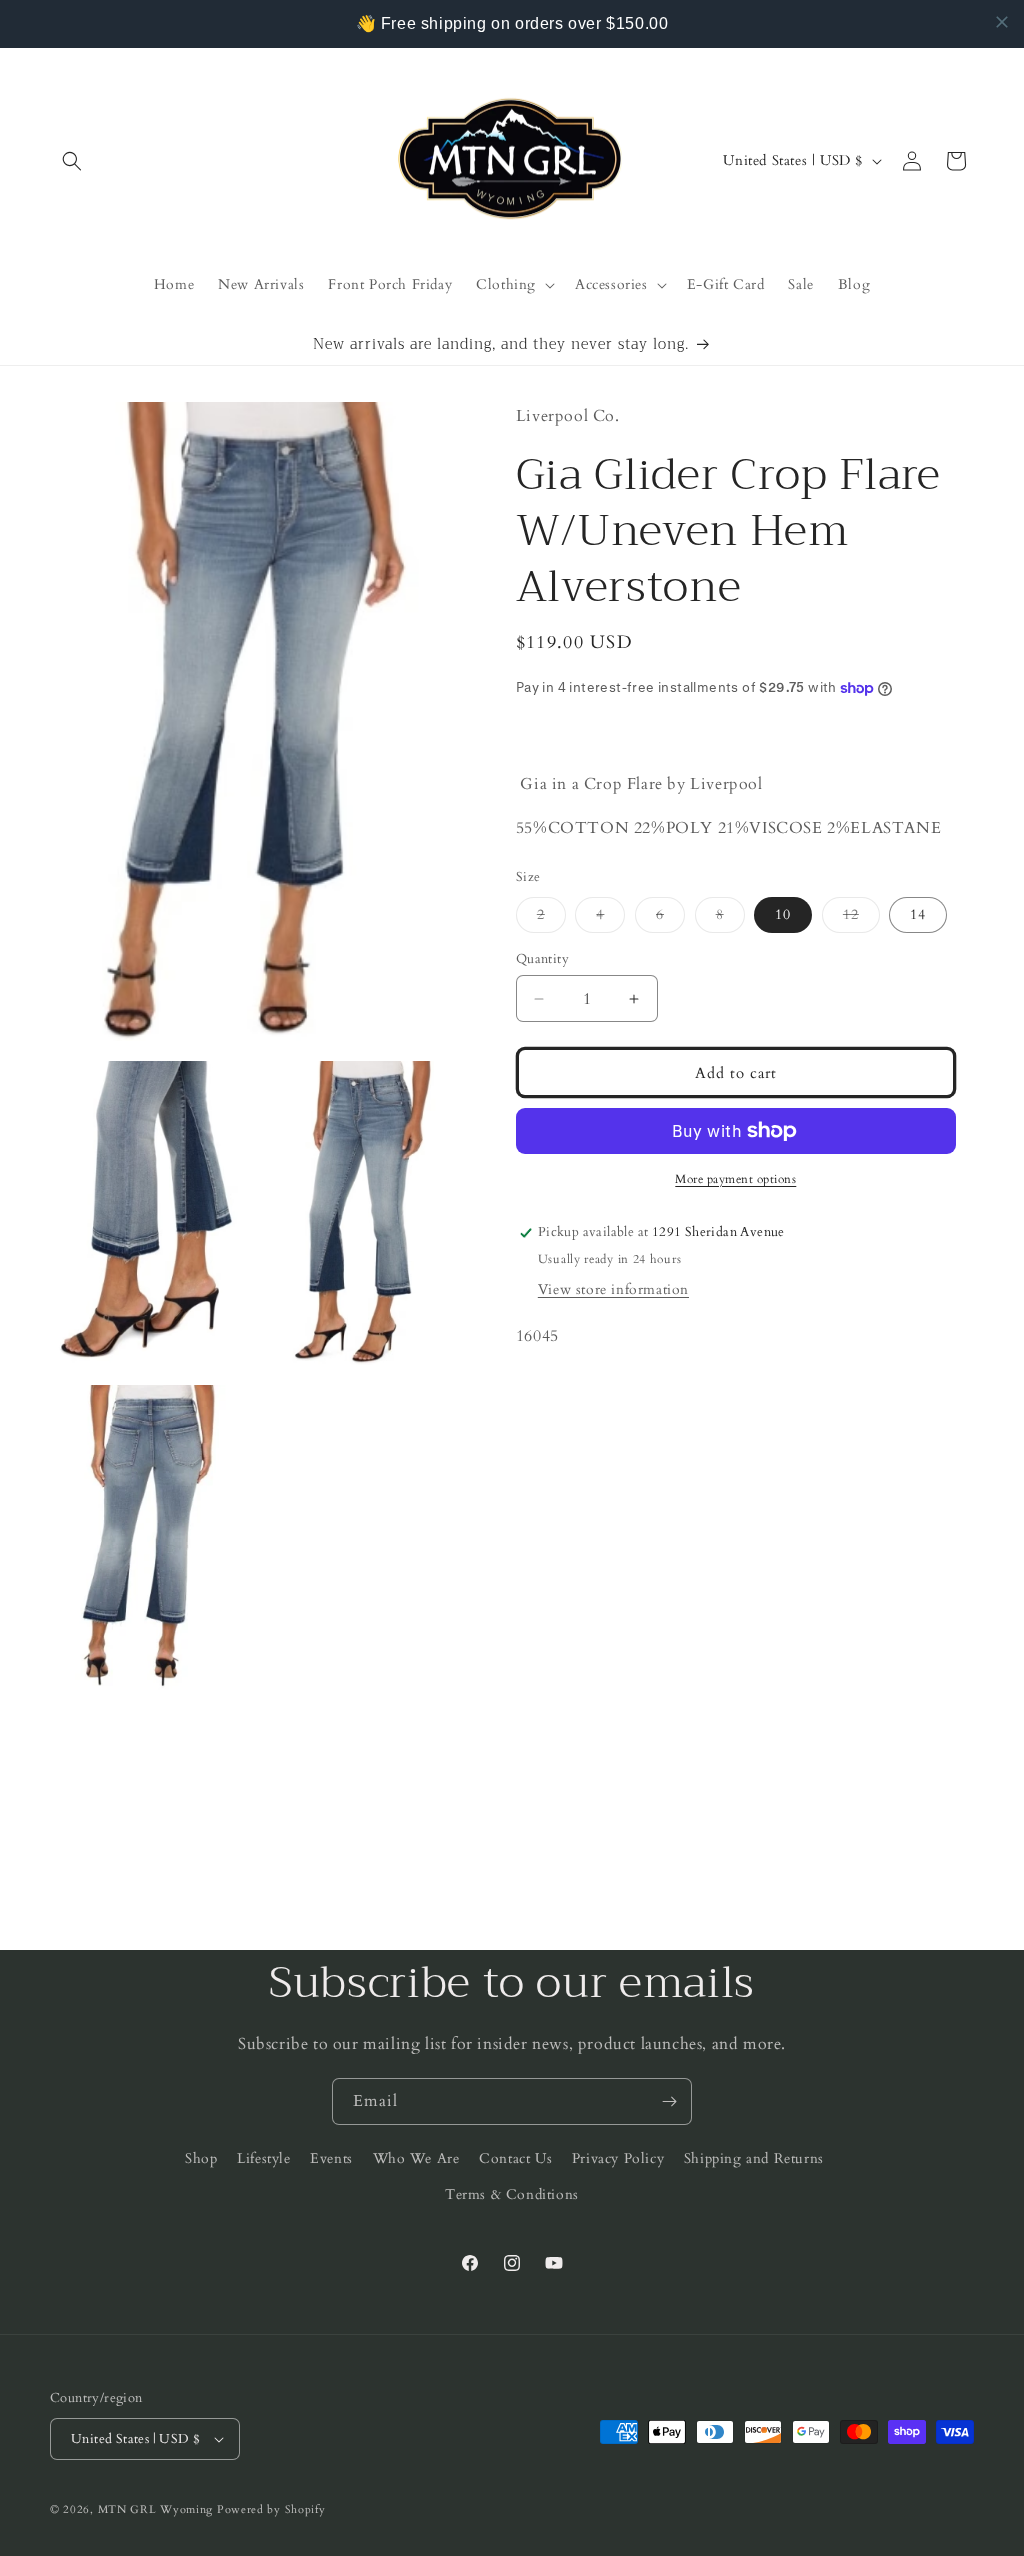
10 (783, 914)
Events (331, 2158)
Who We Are (416, 2158)
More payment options (735, 1179)
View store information (613, 1289)
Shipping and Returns (754, 2158)
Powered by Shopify (271, 2509)
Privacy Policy (618, 2158)
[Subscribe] (669, 2101)
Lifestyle (263, 2158)
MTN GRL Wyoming (156, 2509)
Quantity (542, 959)
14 (918, 914)
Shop (201, 2158)
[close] (1002, 22)
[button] (72, 161)
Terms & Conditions (512, 2194)
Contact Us (515, 2158)
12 (861, 918)
